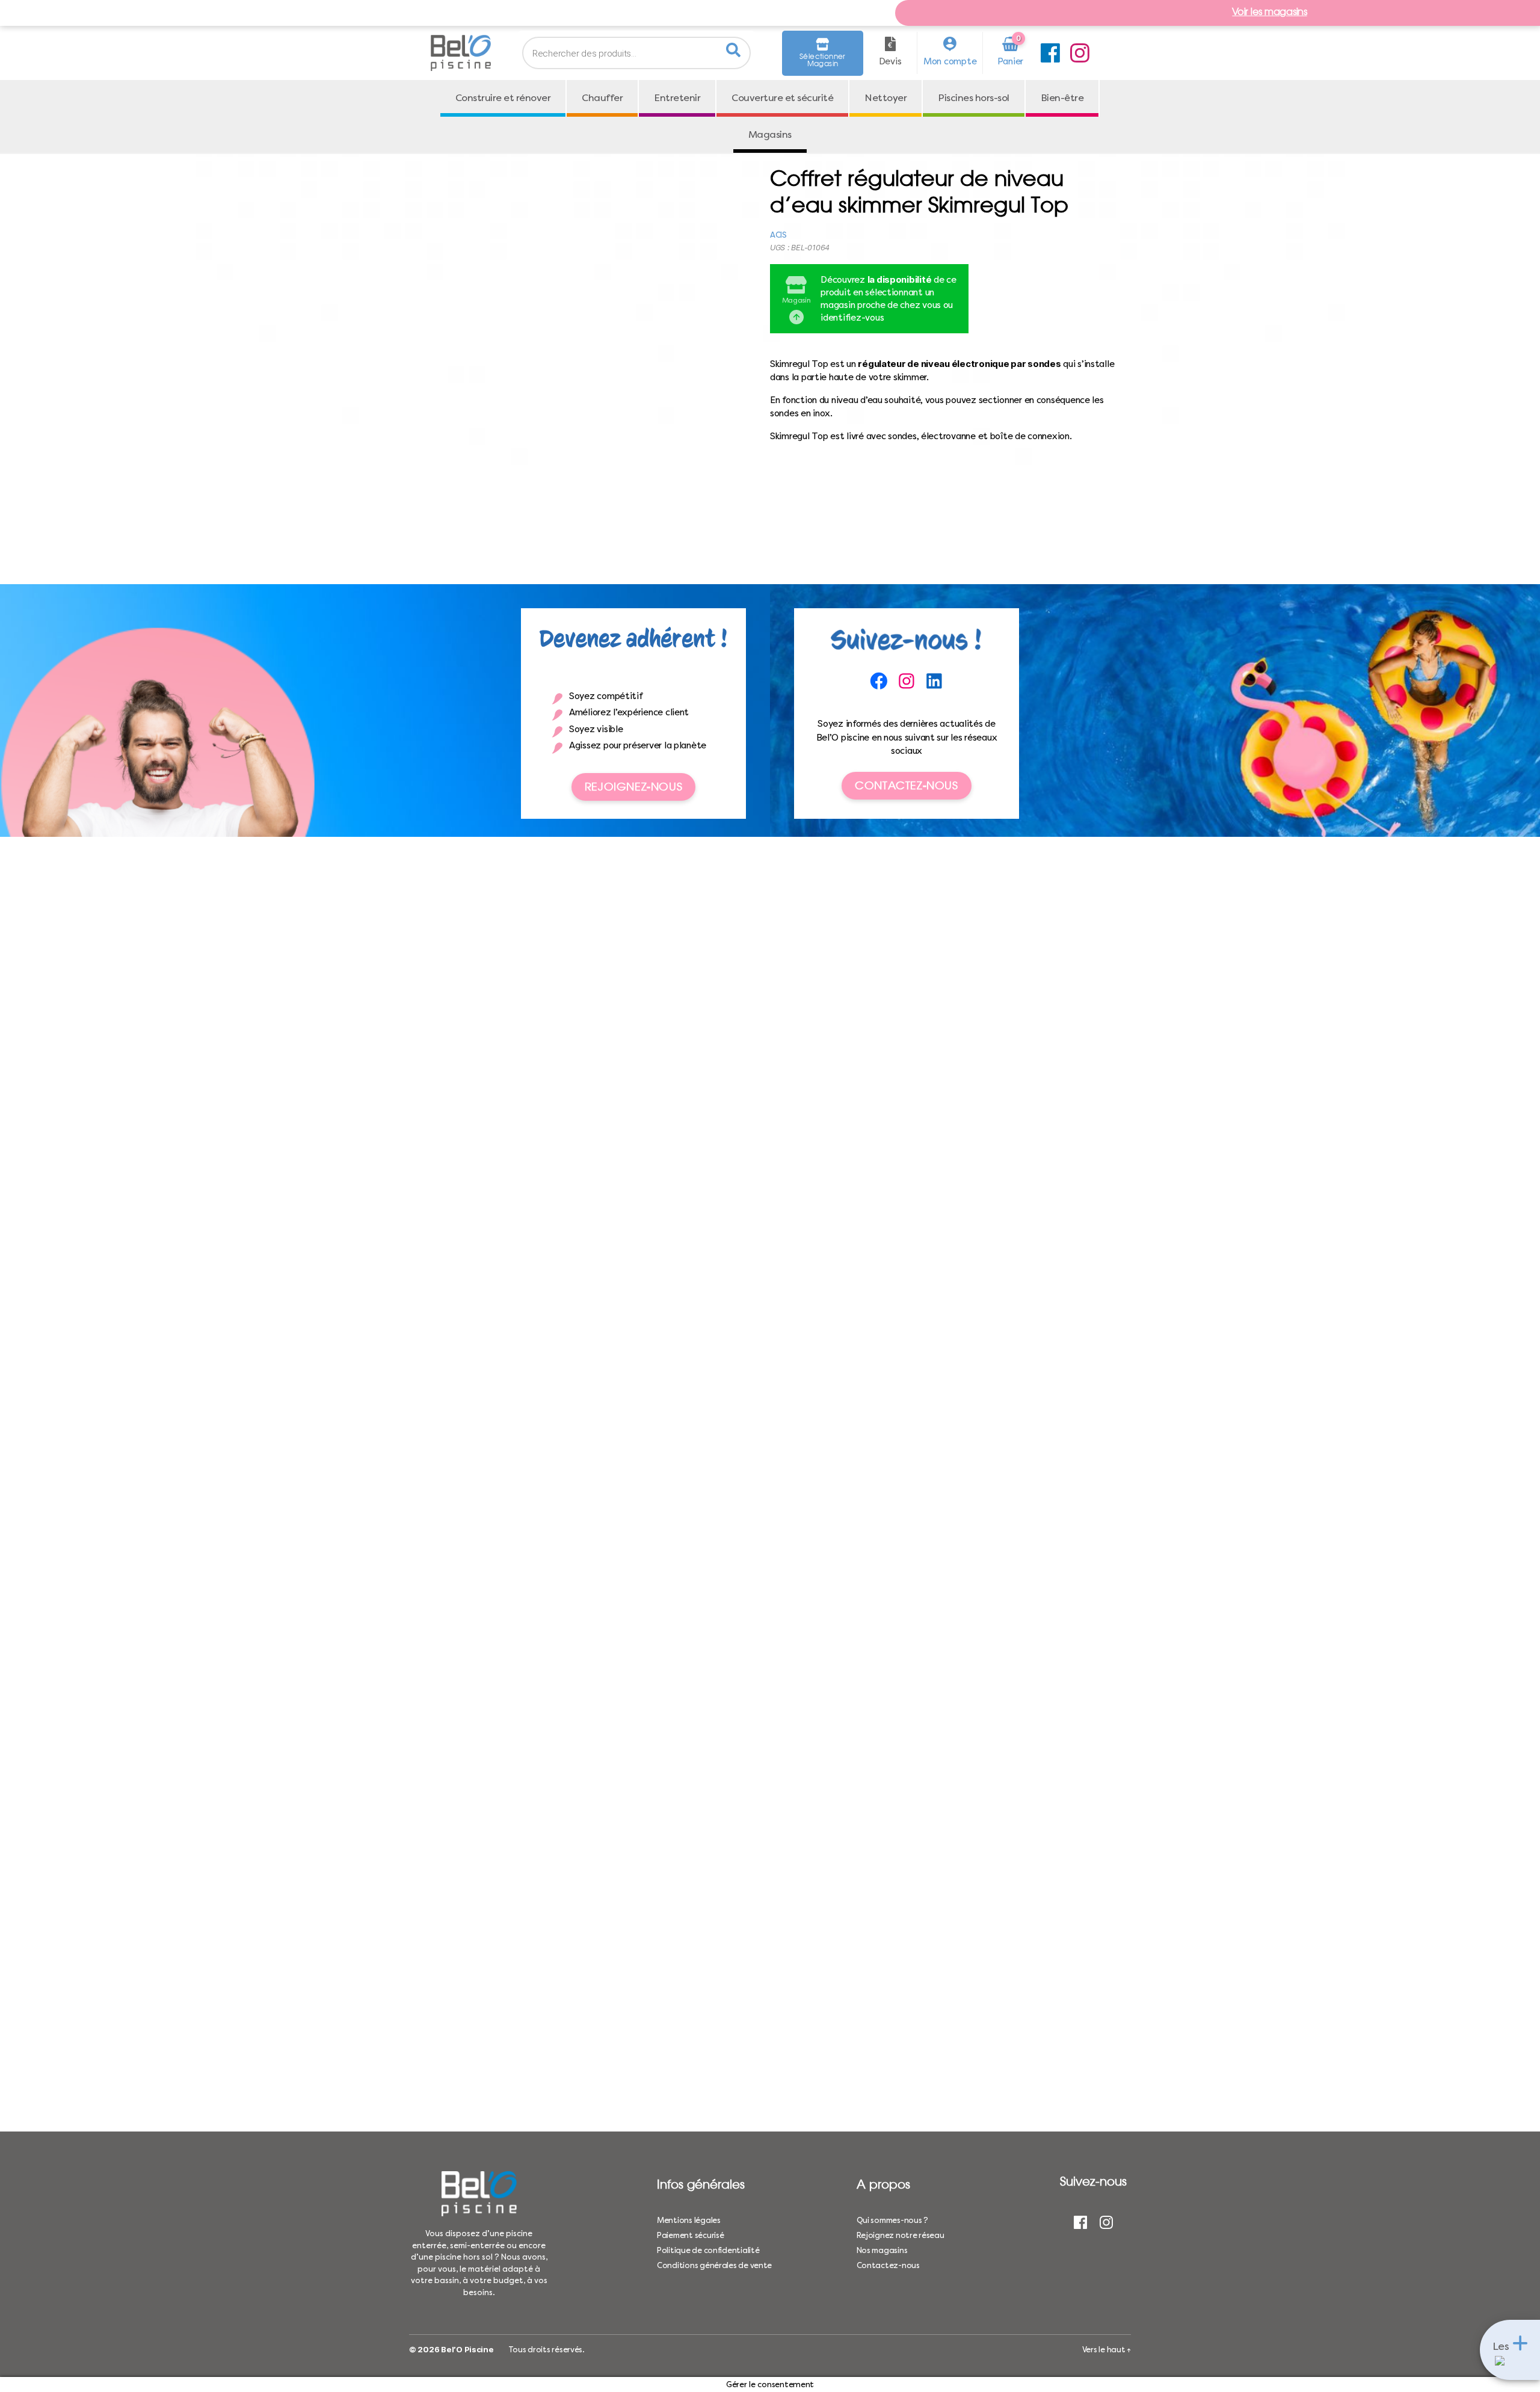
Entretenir (677, 98)
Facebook (1050, 53)
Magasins (770, 134)
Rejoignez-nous (633, 787)
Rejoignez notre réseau (901, 2235)
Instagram (1080, 53)
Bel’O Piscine (467, 2349)
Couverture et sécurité (782, 98)
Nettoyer (885, 98)
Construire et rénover (503, 98)
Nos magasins (882, 2250)
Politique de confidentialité (708, 2250)
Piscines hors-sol (974, 98)
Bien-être (1062, 98)
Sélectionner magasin (823, 60)
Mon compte (950, 61)
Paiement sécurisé (690, 2235)
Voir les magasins (1269, 13)
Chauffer (602, 98)
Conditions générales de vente (714, 2265)
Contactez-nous (906, 785)
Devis (890, 61)
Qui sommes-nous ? (892, 2220)
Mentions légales (689, 2220)
